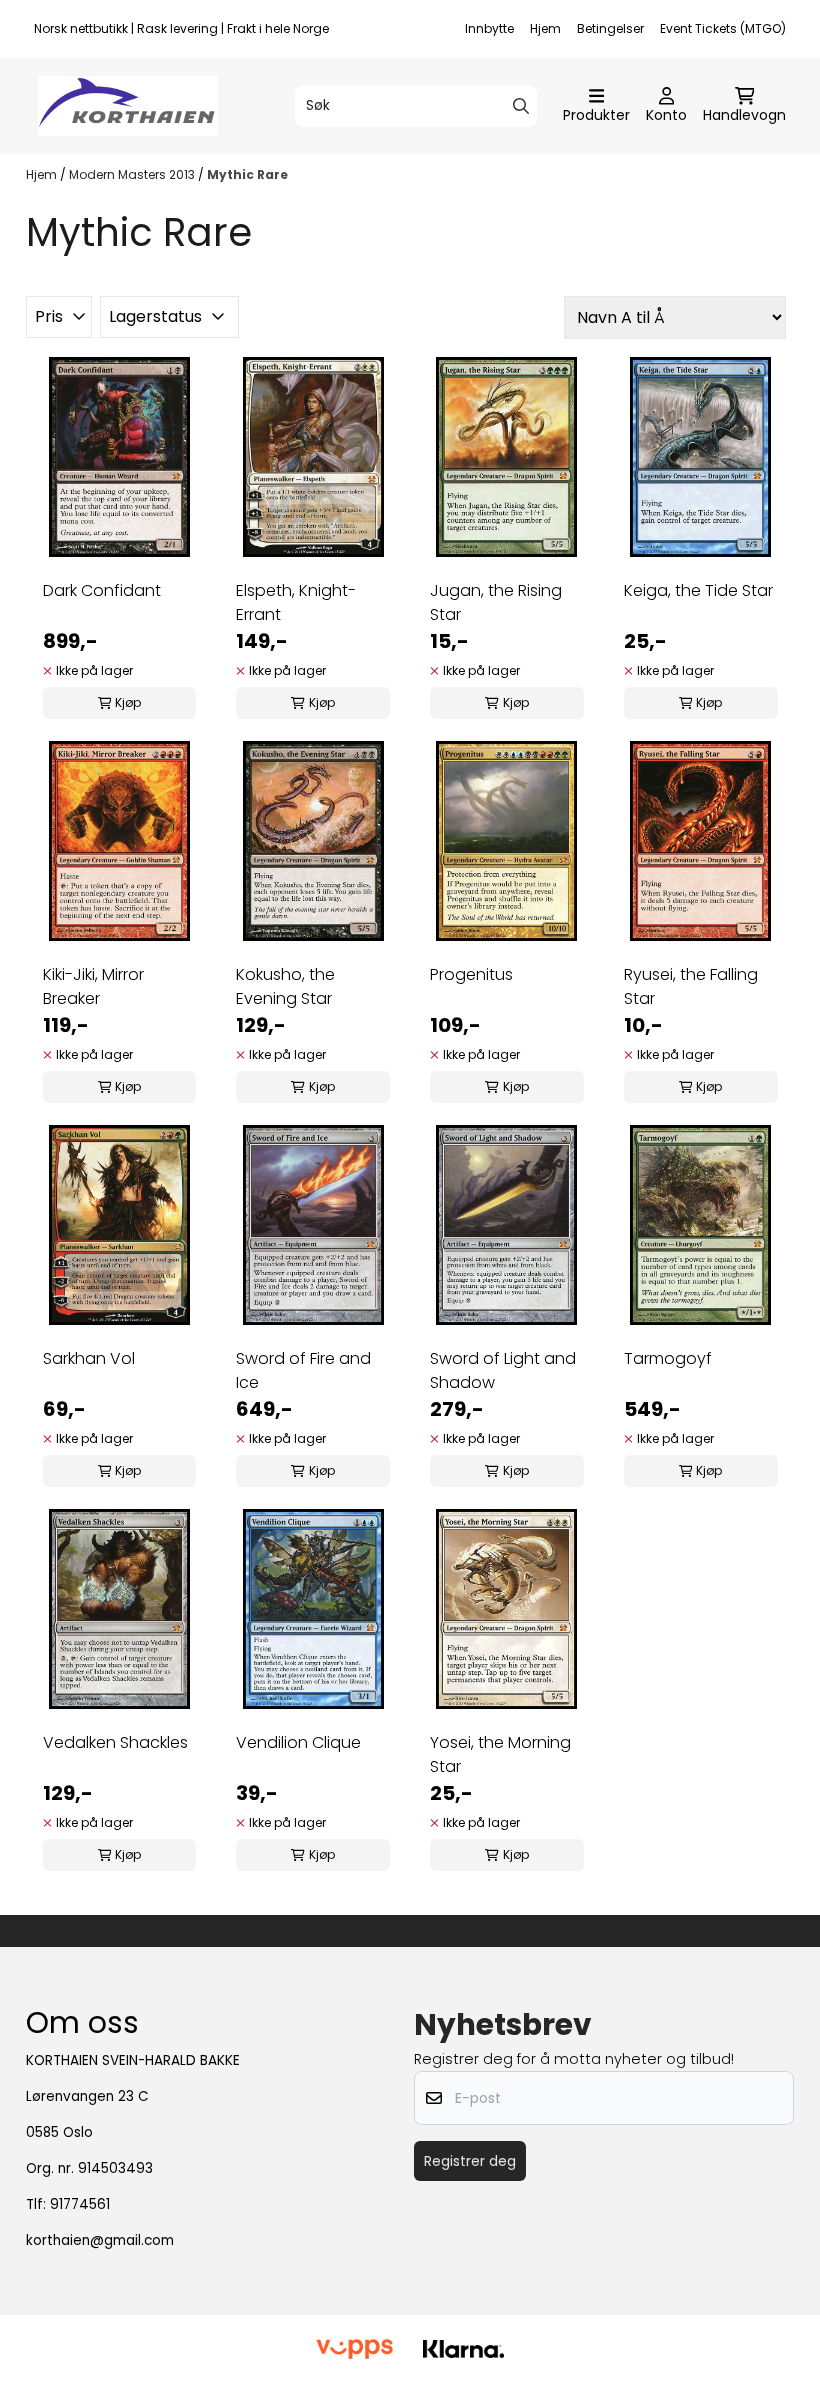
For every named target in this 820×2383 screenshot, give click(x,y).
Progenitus (471, 974)
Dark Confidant (102, 590)
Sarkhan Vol (89, 1358)
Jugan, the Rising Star (496, 602)
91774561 (80, 2204)
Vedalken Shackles (115, 1742)
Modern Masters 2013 (133, 174)
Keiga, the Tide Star (698, 590)
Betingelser (610, 28)
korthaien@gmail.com (100, 2240)
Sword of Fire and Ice (303, 1370)
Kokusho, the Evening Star (285, 986)
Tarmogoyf (668, 1358)
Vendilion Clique (298, 1742)
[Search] (521, 106)
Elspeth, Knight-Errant (296, 602)
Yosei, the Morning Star (500, 1754)
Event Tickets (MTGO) (723, 28)
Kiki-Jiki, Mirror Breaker (93, 986)
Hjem (545, 28)
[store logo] (128, 106)
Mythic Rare (247, 174)
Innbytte (489, 28)
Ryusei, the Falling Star (691, 986)
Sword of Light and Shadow (503, 1370)
